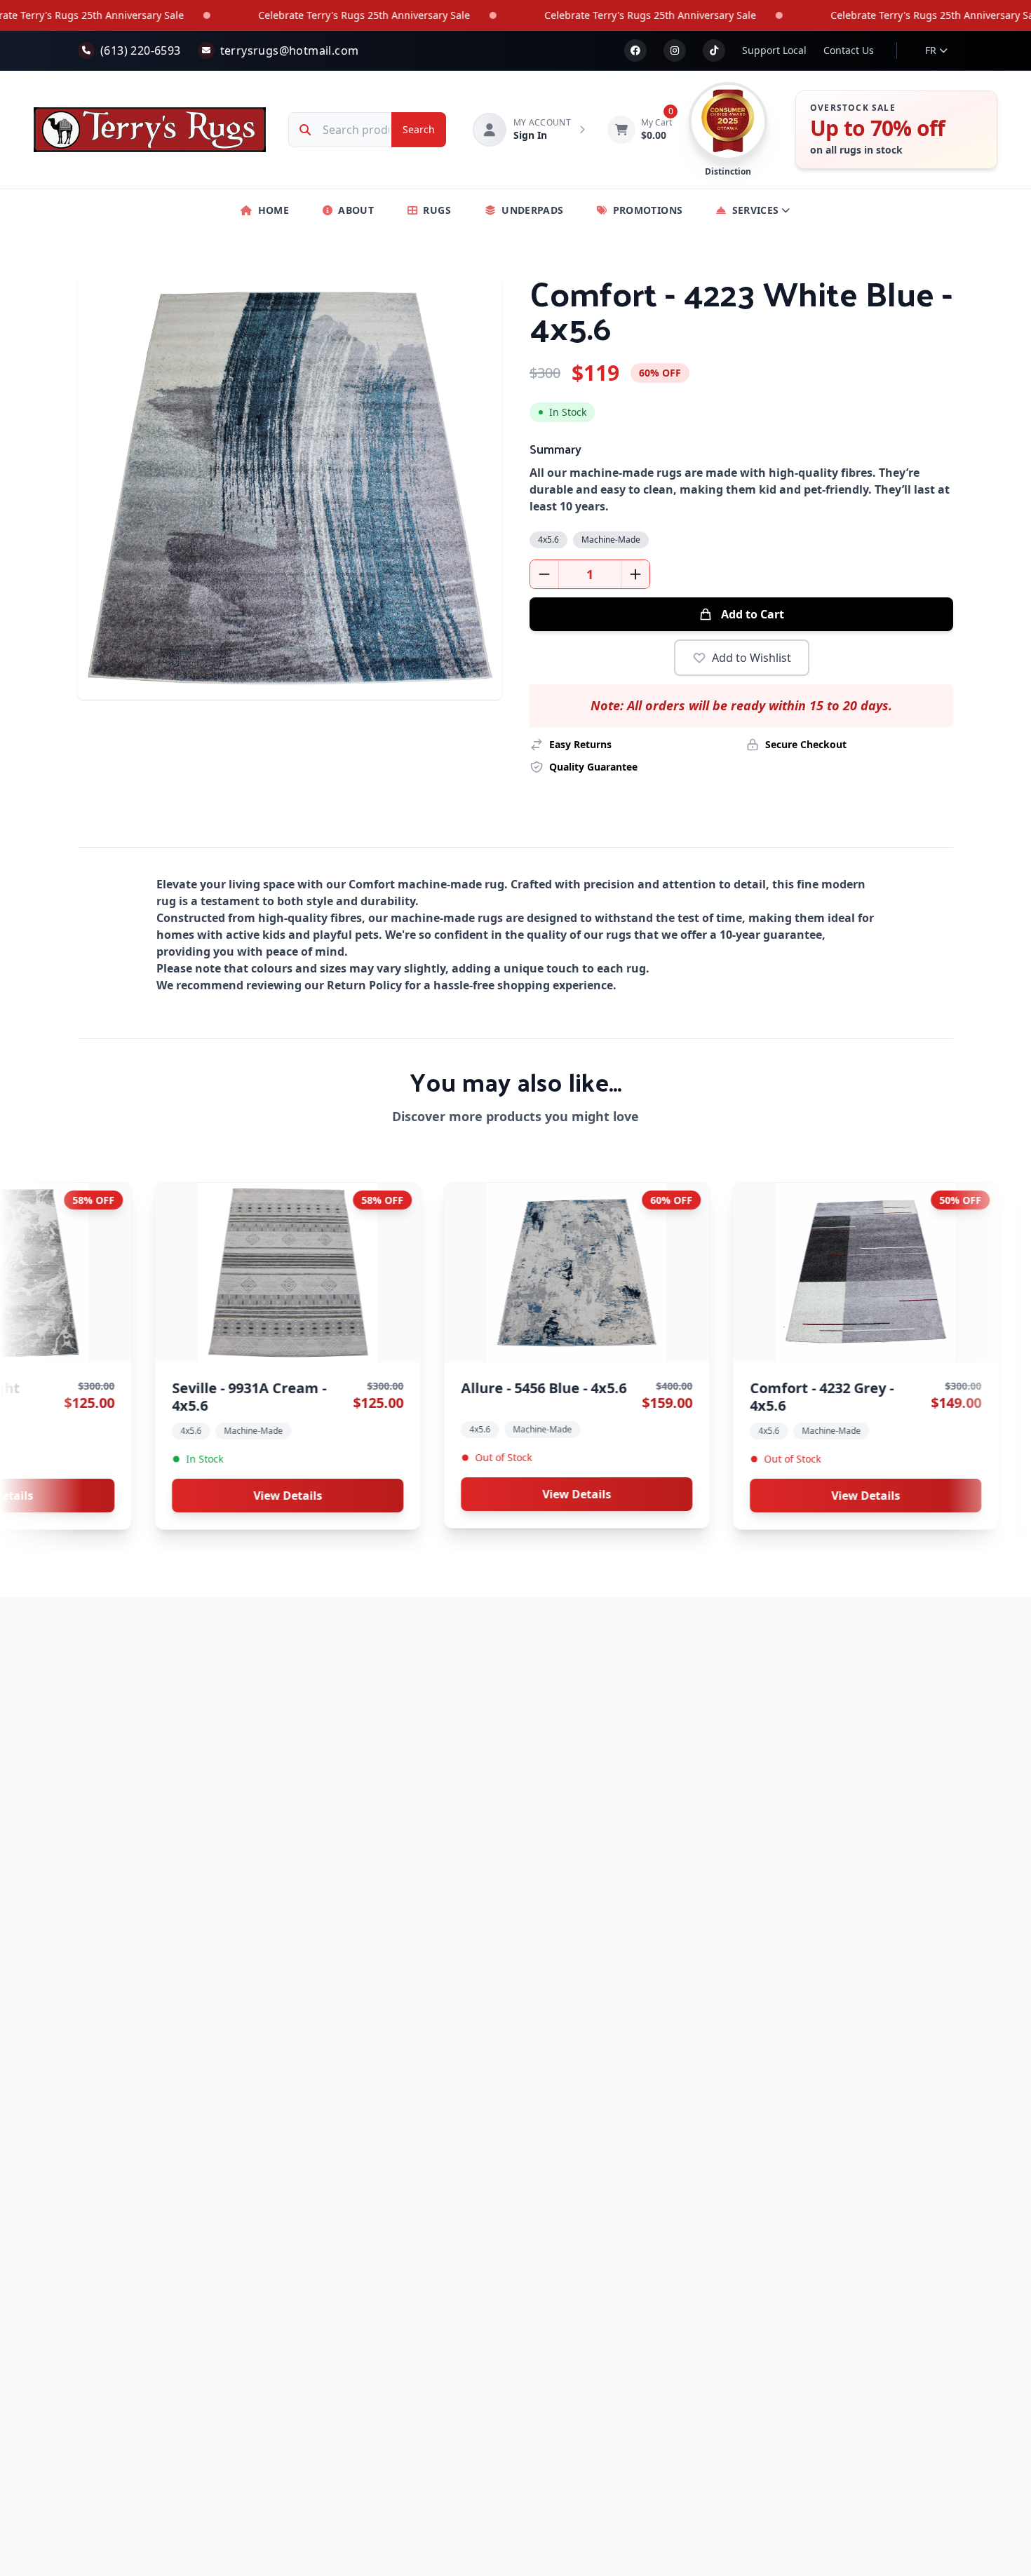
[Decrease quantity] (544, 574)
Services (756, 210)
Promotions (648, 210)
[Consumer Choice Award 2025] (728, 121)
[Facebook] (635, 50)
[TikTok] (714, 50)
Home (274, 210)
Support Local (774, 50)
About (356, 210)
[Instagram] (675, 50)
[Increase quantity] (635, 574)
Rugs (437, 210)
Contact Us (849, 50)
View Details (400, 1494)
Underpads (532, 210)
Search (419, 129)
